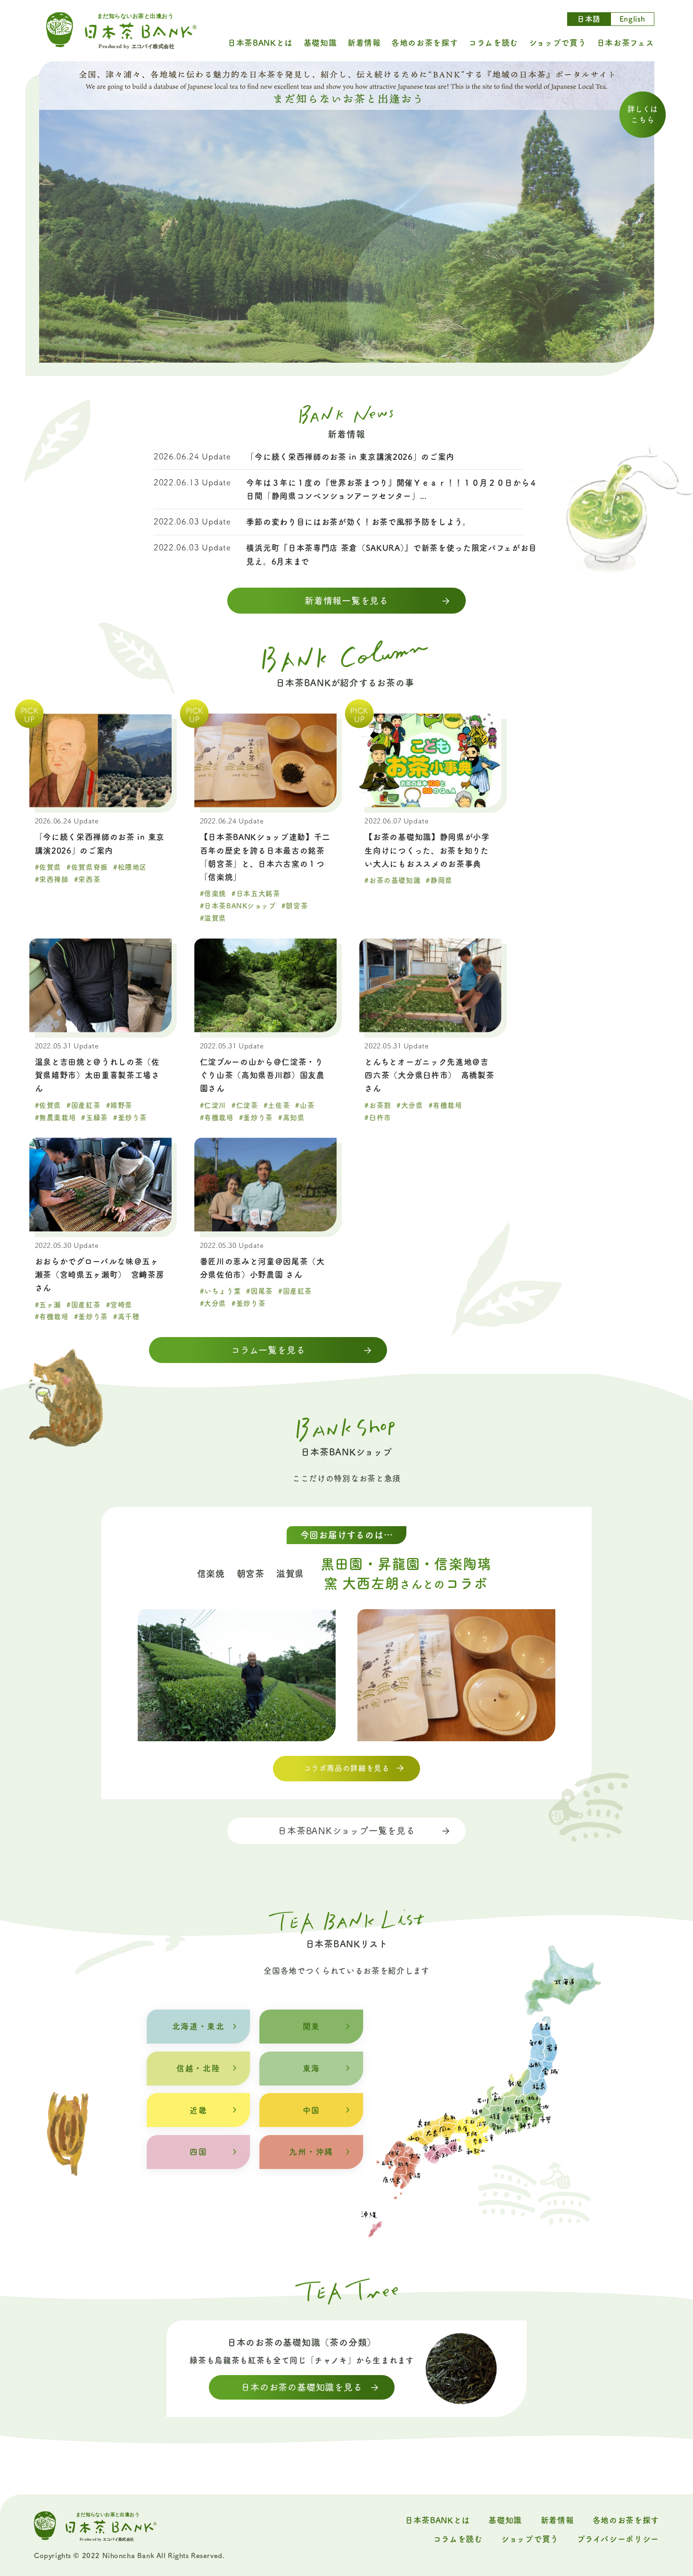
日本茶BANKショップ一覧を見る (346, 1831)
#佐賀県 (48, 867)
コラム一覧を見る (268, 1350)
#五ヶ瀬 (48, 1305)
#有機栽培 (217, 1118)
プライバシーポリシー (618, 2539)
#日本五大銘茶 (256, 893)
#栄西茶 (87, 879)
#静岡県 (439, 880)
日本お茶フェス (626, 43)
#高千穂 (126, 1317)
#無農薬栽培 (56, 1118)
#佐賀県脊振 (87, 867)
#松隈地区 (130, 867)
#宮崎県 (119, 1305)
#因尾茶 (259, 1291)
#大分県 (410, 1105)
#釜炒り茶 (130, 1118)
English (632, 19)
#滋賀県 (213, 918)
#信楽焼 (213, 893)
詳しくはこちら (643, 115)
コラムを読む (493, 43)
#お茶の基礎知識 (392, 880)
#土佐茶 (277, 1105)
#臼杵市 (378, 1118)
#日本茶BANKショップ (238, 906)
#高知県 (291, 1118)
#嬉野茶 (119, 1105)
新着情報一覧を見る (346, 601)
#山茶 (305, 1105)
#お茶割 (378, 1105)
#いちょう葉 (221, 1291)
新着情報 (364, 43)
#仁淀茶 (245, 1105)
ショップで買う (558, 43)
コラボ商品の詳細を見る (347, 1768)
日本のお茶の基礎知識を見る (301, 2387)
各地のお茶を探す (425, 43)
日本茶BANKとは (260, 43)
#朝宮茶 (295, 906)
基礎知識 (320, 43)
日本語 (589, 19)
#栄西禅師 (52, 879)
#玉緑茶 (94, 1118)
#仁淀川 (213, 1105)
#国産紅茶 (83, 1105)
